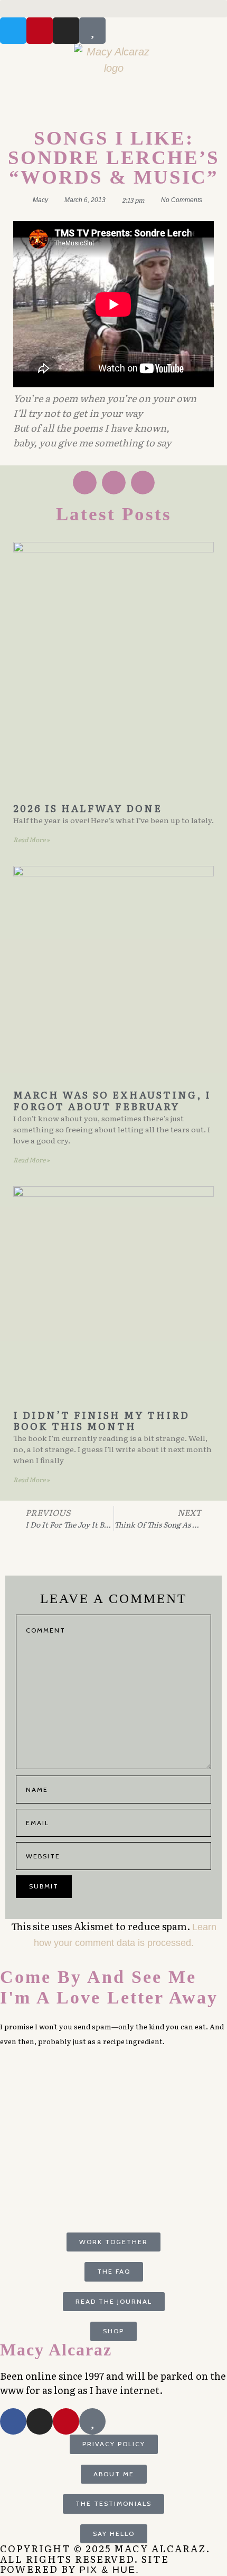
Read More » (31, 839)
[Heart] (92, 31)
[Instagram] (66, 31)
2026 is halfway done (88, 808)
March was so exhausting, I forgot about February (112, 1100)
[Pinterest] (40, 31)
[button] (113, 9)
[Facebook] (13, 2421)
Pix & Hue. (109, 2570)
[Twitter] (13, 31)
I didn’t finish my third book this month (101, 1421)
